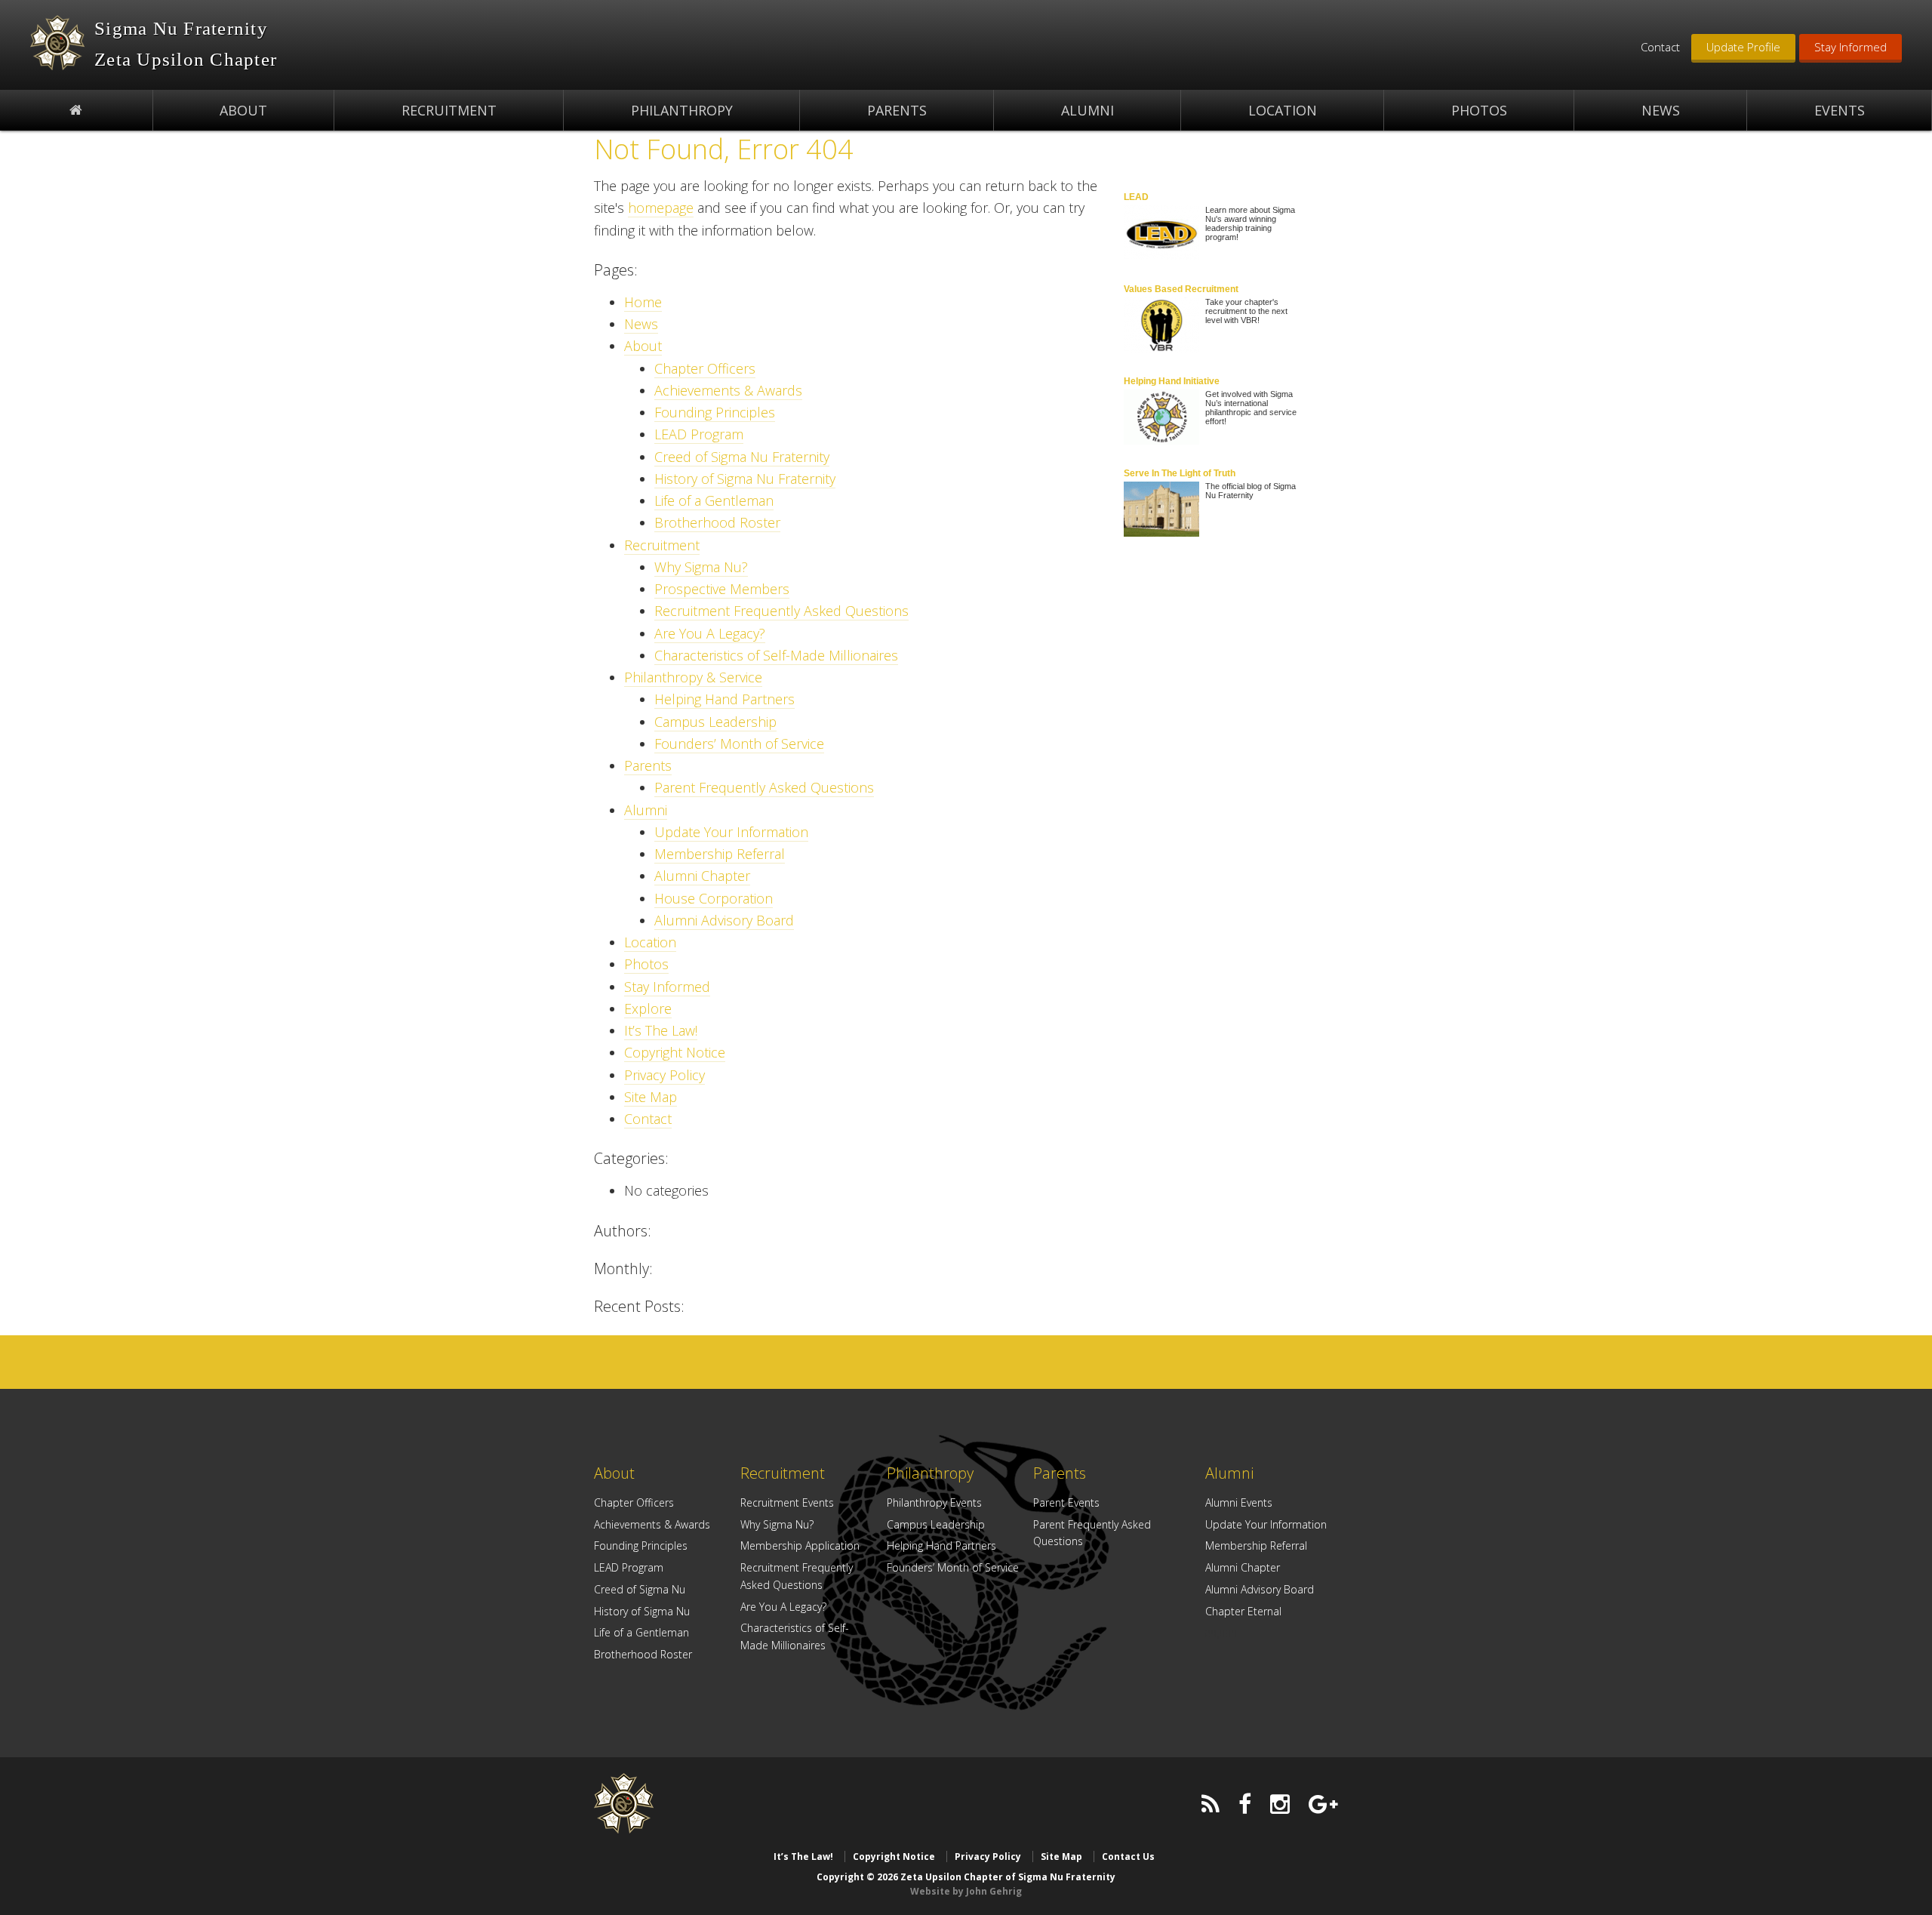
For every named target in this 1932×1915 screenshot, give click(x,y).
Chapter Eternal (1243, 1611)
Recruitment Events (787, 1502)
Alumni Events (1239, 1502)
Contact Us (1128, 1857)
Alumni (646, 810)
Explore (648, 1008)
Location (650, 942)
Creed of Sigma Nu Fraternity (742, 457)
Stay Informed (1850, 47)
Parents (648, 765)
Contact (1660, 47)
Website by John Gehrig (966, 1891)
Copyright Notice (675, 1052)
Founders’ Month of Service (739, 744)
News (641, 324)
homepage (661, 208)
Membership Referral (720, 854)
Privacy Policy (665, 1075)
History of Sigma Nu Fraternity (745, 479)
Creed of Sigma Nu (640, 1589)
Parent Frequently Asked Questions (764, 787)
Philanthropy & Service (693, 677)
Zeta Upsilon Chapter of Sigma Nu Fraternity (57, 43)
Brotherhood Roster (717, 522)
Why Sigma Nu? (701, 567)
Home (643, 302)
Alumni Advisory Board (724, 920)
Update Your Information (731, 832)
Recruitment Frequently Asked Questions (781, 611)
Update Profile (1743, 47)
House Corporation (714, 898)
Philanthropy (930, 1473)
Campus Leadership (715, 722)
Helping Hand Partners (724, 699)
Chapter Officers (705, 368)
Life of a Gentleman (714, 500)
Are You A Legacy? (710, 633)
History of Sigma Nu (642, 1611)
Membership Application (800, 1546)
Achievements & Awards (728, 390)
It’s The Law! (661, 1030)
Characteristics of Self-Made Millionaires (776, 655)
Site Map (651, 1097)
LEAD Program (699, 434)
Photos (646, 964)
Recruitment (662, 545)
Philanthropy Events (934, 1502)
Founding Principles (715, 412)
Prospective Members (722, 589)
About (643, 346)
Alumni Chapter (702, 876)
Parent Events (1066, 1502)
